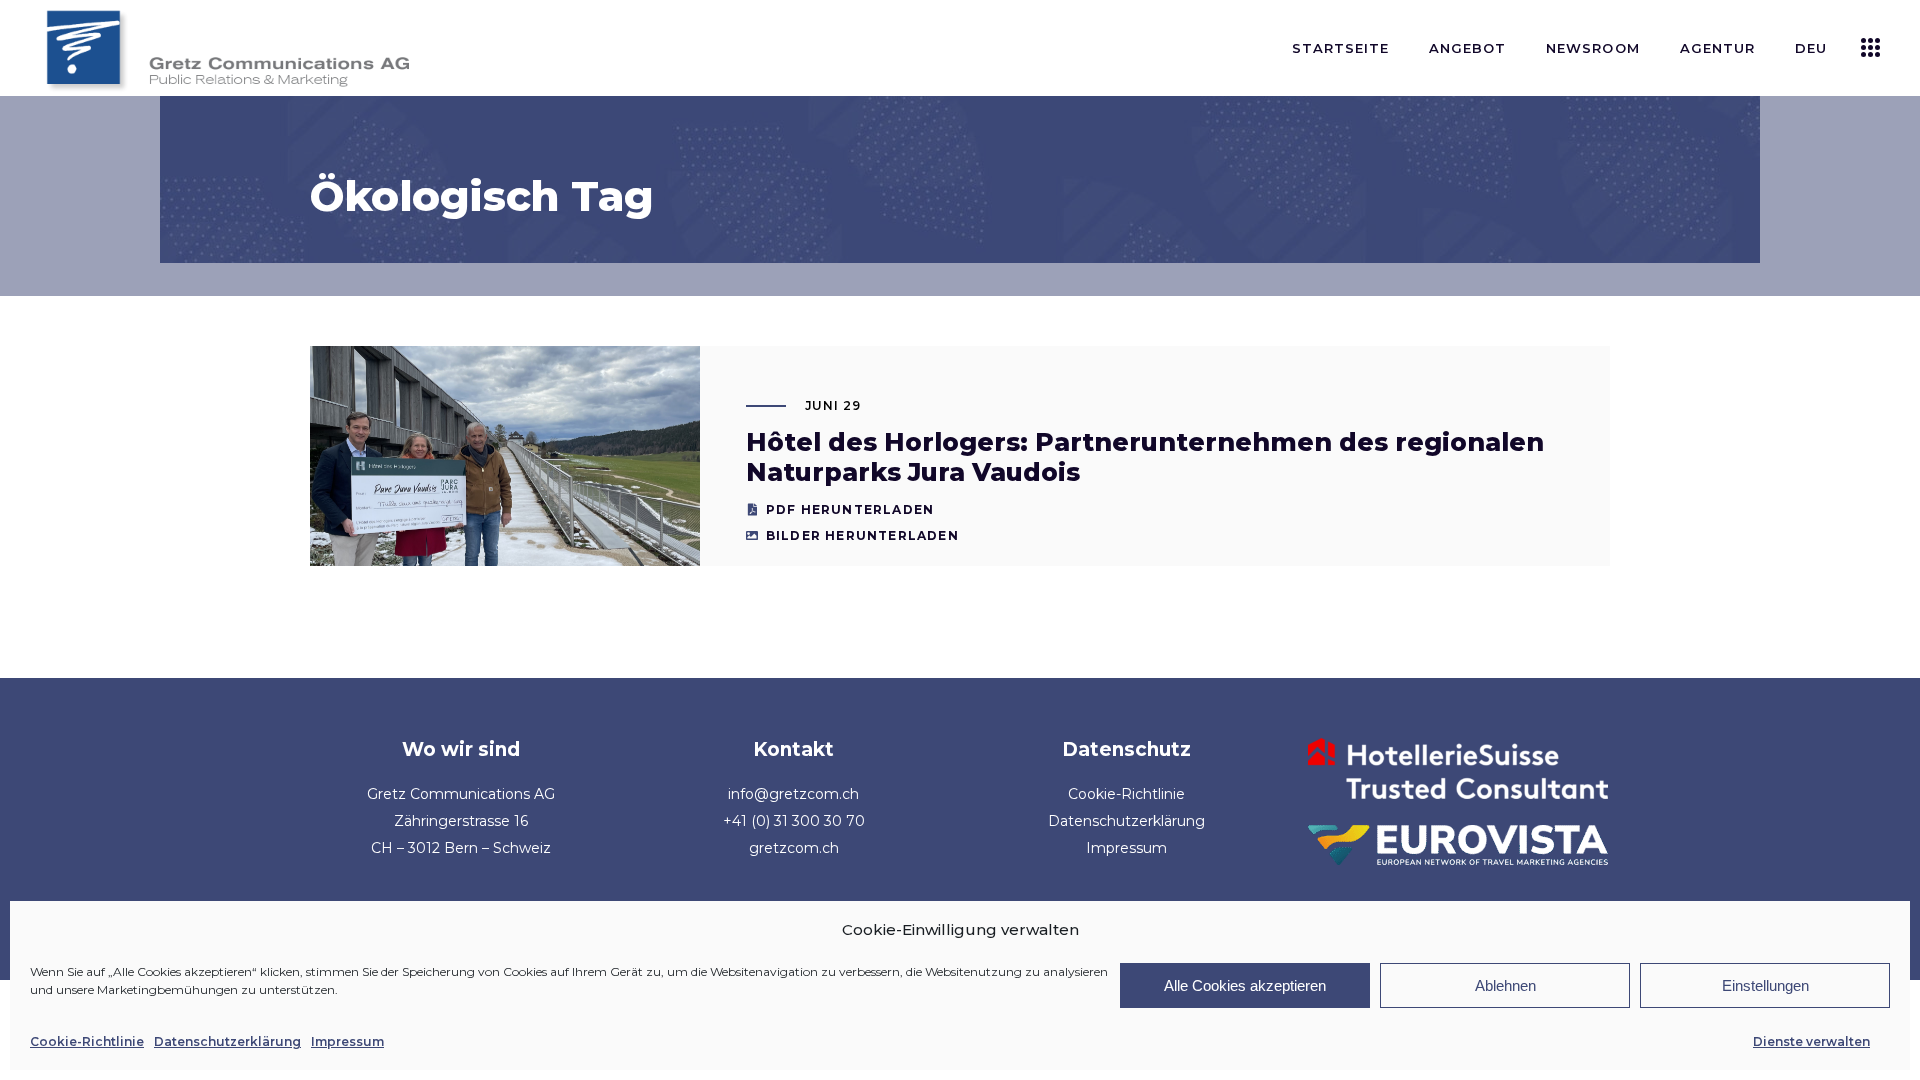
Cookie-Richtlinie (87, 1041)
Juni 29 (833, 405)
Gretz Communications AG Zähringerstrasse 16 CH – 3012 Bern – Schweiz (461, 821)
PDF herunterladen (850, 509)
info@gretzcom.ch (793, 794)
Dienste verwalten (1811, 1041)
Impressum (347, 1041)
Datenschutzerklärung (227, 1041)
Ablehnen (1505, 985)
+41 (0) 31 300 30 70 (794, 821)
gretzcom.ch (794, 848)
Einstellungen (1765, 985)
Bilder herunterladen (862, 535)
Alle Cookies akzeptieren (1245, 985)
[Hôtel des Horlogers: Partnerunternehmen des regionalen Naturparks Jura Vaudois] (505, 504)
